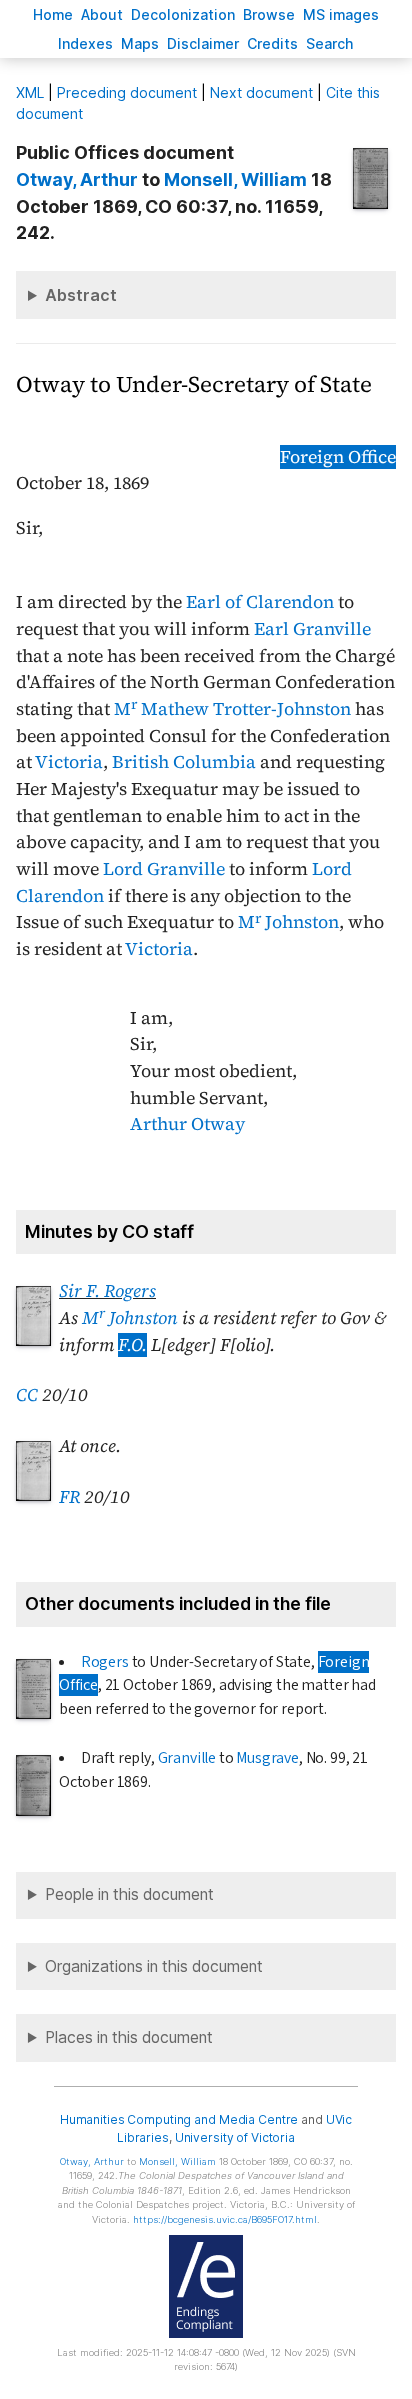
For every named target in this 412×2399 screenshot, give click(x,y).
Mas (140, 43)
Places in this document (129, 2037)
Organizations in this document (154, 1966)
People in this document (129, 1894)
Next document (261, 92)
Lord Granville (164, 869)
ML (30, 92)
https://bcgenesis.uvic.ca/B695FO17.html (225, 2219)
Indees (85, 43)
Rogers (105, 1662)
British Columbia (184, 762)
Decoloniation (183, 14)
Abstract (81, 295)
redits (272, 43)
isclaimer (203, 43)
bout (102, 14)
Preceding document (127, 92)
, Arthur (77, 179)
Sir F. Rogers (107, 1291)
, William (235, 179)
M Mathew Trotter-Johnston (232, 709)
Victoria (69, 762)
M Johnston (288, 922)
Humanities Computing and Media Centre (179, 2119)
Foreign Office (338, 457)
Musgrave (267, 1758)
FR (69, 1497)
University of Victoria (235, 2137)
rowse (269, 14)
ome (53, 14)
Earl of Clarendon (260, 602)
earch (330, 43)
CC (27, 1395)
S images (341, 14)
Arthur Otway (187, 1124)
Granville (187, 1758)
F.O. (132, 1345)
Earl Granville (312, 629)
